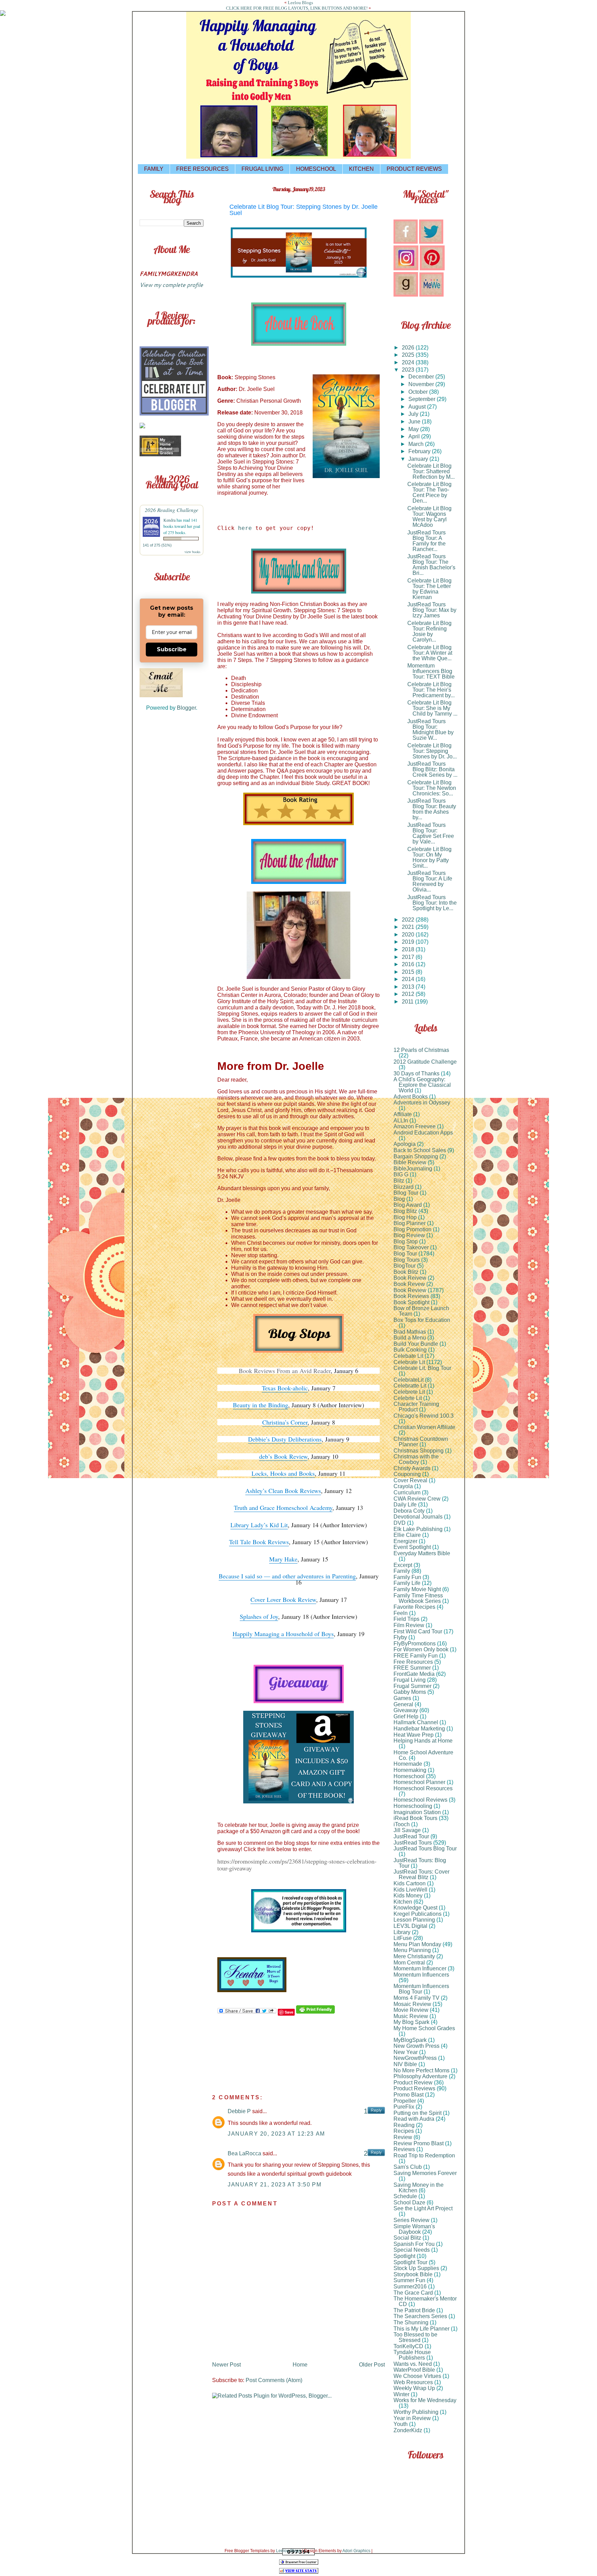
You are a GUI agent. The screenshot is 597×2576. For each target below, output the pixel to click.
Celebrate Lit (409, 1362)
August (418, 407)
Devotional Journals (418, 1517)
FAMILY (154, 169)
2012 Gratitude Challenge (425, 1062)
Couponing (407, 1474)
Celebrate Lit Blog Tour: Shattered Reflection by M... (431, 471)
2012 (409, 994)
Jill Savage (407, 1830)
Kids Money (408, 1896)
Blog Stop (406, 1242)
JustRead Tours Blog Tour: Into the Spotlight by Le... (432, 903)
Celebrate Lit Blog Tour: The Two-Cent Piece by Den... (429, 492)
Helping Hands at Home (423, 1741)
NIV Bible (405, 2064)
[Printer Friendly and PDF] (315, 2012)
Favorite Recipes (414, 1607)
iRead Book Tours (415, 1818)
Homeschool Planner (419, 1782)
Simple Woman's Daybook (414, 2229)
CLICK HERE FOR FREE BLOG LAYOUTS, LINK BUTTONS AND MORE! (297, 8)
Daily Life (405, 1505)
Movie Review (411, 2010)
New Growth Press (416, 2046)
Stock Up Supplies (416, 2268)
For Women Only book (421, 1649)
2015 (409, 972)
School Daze (409, 2202)
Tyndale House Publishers (412, 2355)
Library (402, 1932)
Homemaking (410, 1770)
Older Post (372, 2365)
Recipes (404, 2131)
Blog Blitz (405, 1211)
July (414, 414)
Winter (401, 2394)
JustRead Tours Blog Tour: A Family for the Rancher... (427, 541)
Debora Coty (409, 1511)
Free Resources (413, 1662)
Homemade (408, 1764)
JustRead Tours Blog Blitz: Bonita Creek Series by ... (432, 769)
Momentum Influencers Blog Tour (421, 1989)
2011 (408, 1002)
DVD (400, 1523)
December (422, 377)
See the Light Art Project (423, 2208)
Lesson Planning (414, 1920)
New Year (406, 2052)
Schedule (405, 2196)
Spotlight (404, 2256)
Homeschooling (413, 1806)
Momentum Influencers (421, 1975)
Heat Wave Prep (414, 1735)
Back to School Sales (420, 1150)
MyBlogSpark (410, 2040)
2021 (409, 927)
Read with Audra (414, 2119)
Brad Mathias (410, 1332)
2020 (409, 935)
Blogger (186, 708)
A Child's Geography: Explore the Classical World (422, 1085)
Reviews (404, 2149)
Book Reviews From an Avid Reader (285, 1371)
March (417, 444)
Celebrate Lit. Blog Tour (422, 1368)
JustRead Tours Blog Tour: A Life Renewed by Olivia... (430, 881)
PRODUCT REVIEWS (414, 169)
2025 (409, 355)
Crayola (403, 1486)
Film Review (409, 1625)
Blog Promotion (413, 1229)
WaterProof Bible (414, 2370)
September (423, 399)
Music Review (411, 2016)
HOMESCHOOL (316, 169)
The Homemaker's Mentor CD (425, 2301)
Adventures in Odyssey (422, 1103)
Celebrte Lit (408, 1398)
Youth (401, 2424)
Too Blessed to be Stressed (415, 2337)
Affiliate (403, 1114)
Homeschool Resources (423, 1788)
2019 (409, 942)
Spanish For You (414, 2244)
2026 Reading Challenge (172, 510)
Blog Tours (407, 1260)
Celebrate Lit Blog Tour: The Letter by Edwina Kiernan (429, 589)
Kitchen (403, 1902)
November (422, 384)
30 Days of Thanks (416, 1074)
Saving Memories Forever (425, 2173)
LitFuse (403, 1938)
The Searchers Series (420, 2316)
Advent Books (411, 1097)
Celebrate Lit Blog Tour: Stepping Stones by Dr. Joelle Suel (304, 210)
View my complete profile (171, 285)
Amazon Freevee (415, 1126)
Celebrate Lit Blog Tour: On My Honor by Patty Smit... (429, 857)
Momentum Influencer (420, 1968)
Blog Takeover (411, 1247)
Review (403, 2137)
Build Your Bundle (416, 1344)
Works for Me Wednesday (425, 2400)
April (415, 436)
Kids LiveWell (410, 1890)
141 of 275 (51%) (157, 545)
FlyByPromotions (415, 1644)
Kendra (169, 520)
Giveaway (406, 1710)
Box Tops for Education (422, 1320)
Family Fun (407, 1577)
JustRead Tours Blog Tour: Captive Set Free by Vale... (431, 833)
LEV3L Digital (410, 1926)
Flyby (400, 1637)
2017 (409, 957)
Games (402, 1698)
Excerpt (403, 1565)
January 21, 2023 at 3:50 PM (274, 2185)
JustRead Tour (411, 1836)
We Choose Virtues (417, 2376)
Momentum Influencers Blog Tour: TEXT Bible (431, 671)
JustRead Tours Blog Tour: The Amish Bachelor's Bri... (431, 565)
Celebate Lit (408, 1356)
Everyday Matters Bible (422, 1553)
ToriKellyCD (408, 2346)
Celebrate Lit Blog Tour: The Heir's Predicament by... (431, 690)
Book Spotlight (411, 1302)
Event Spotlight (412, 1547)
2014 (409, 979)
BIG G (401, 1174)
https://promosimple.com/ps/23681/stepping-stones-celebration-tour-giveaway (297, 1865)
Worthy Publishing (416, 2412)
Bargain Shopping (416, 1156)
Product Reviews (414, 2088)
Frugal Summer (413, 1686)
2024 (409, 362)
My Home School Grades (424, 2028)
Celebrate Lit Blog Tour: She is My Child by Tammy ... (432, 708)
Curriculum (407, 1492)
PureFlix (404, 2107)
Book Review (410, 1290)
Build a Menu (410, 1338)
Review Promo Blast (419, 2143)
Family (402, 1571)
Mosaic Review (412, 2004)
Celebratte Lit (410, 1386)
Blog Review (409, 1235)
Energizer (405, 1541)
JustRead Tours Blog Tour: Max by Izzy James (432, 610)
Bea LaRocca (244, 2153)
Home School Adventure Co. (423, 1755)
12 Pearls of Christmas (421, 1050)
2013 (409, 987)
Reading (404, 2125)
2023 (409, 370)
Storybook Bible (413, 2274)
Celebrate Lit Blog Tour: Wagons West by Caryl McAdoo (429, 517)
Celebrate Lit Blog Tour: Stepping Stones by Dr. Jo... (432, 751)
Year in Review (412, 2418)
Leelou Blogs (300, 3)
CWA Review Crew (417, 1499)
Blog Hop (405, 1217)
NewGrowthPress (415, 2058)
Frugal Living (410, 1680)
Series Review (411, 2220)
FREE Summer (412, 1668)
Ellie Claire (407, 1535)
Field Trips (406, 1619)
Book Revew (409, 1284)
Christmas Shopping (419, 1451)
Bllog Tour (406, 1193)
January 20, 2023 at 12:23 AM (276, 2134)
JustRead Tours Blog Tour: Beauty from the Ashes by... (432, 809)
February (420, 451)
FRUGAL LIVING (262, 169)
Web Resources (413, 2382)
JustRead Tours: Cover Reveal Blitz (421, 1874)
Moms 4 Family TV (416, 1998)
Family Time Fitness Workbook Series (418, 1598)
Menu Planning (412, 1950)
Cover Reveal (410, 1480)
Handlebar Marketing (419, 1729)
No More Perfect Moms (421, 2070)
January (419, 459)
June (415, 422)
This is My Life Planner (421, 2329)
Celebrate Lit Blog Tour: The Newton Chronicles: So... (432, 788)
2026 (409, 348)
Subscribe (172, 649)
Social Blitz (407, 2238)
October (419, 392)
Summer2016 (410, 2286)
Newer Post (226, 2365)
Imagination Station (417, 1812)
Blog (399, 1199)
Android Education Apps (423, 1133)
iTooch (402, 1824)
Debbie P (239, 2111)
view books (192, 552)
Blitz (399, 1181)
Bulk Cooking (410, 1350)
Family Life (407, 1583)
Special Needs (412, 2250)
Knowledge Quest (415, 1908)
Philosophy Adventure (420, 2076)
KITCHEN (361, 169)
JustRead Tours (413, 1843)
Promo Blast (409, 2095)
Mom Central (409, 1963)
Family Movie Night (417, 1589)
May (414, 429)
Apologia (405, 1144)
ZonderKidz (408, 2430)
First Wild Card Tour (418, 1631)
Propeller (405, 2101)
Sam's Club (408, 2167)
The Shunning (411, 2322)
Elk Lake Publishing (418, 1529)
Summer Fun (409, 2280)
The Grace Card (413, 2293)
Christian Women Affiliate (424, 1427)
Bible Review (410, 1162)
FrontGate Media (414, 1674)
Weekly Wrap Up (414, 2388)
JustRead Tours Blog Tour (425, 1849)
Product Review (413, 2083)
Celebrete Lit (409, 1392)
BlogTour (405, 1266)
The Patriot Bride (414, 2310)
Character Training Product (416, 1407)
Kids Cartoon (410, 1883)
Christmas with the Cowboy (416, 1459)
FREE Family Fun (416, 1656)
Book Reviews (411, 1296)
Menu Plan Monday (417, 1944)
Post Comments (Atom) (274, 2380)
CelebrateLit (409, 1380)
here (245, 528)
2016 (409, 964)
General (403, 1704)
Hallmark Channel (416, 1722)
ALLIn (401, 1121)
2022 (409, 920)
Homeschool (409, 1776)
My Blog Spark (411, 2022)
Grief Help (406, 1716)
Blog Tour (405, 1254)
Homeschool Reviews (420, 1800)
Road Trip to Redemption (424, 2155)
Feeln (401, 1613)
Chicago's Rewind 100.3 (424, 1416)
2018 (409, 949)
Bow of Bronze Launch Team (421, 1311)
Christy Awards (412, 1468)
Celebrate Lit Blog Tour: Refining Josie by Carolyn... (429, 631)
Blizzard (404, 1187)
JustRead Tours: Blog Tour (420, 1863)
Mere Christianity (414, 1956)
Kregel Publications (418, 1914)
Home (300, 2365)
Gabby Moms (410, 1692)
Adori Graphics (356, 2551)
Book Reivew (410, 1278)
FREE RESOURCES (202, 169)
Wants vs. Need (413, 2364)
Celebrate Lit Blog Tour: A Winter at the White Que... (430, 653)
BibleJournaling (413, 1169)
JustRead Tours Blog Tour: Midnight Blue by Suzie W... (430, 730)
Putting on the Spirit (418, 2113)
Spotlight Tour (410, 2262)
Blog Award (408, 1205)
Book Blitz (406, 1272)
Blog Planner (410, 1223)
